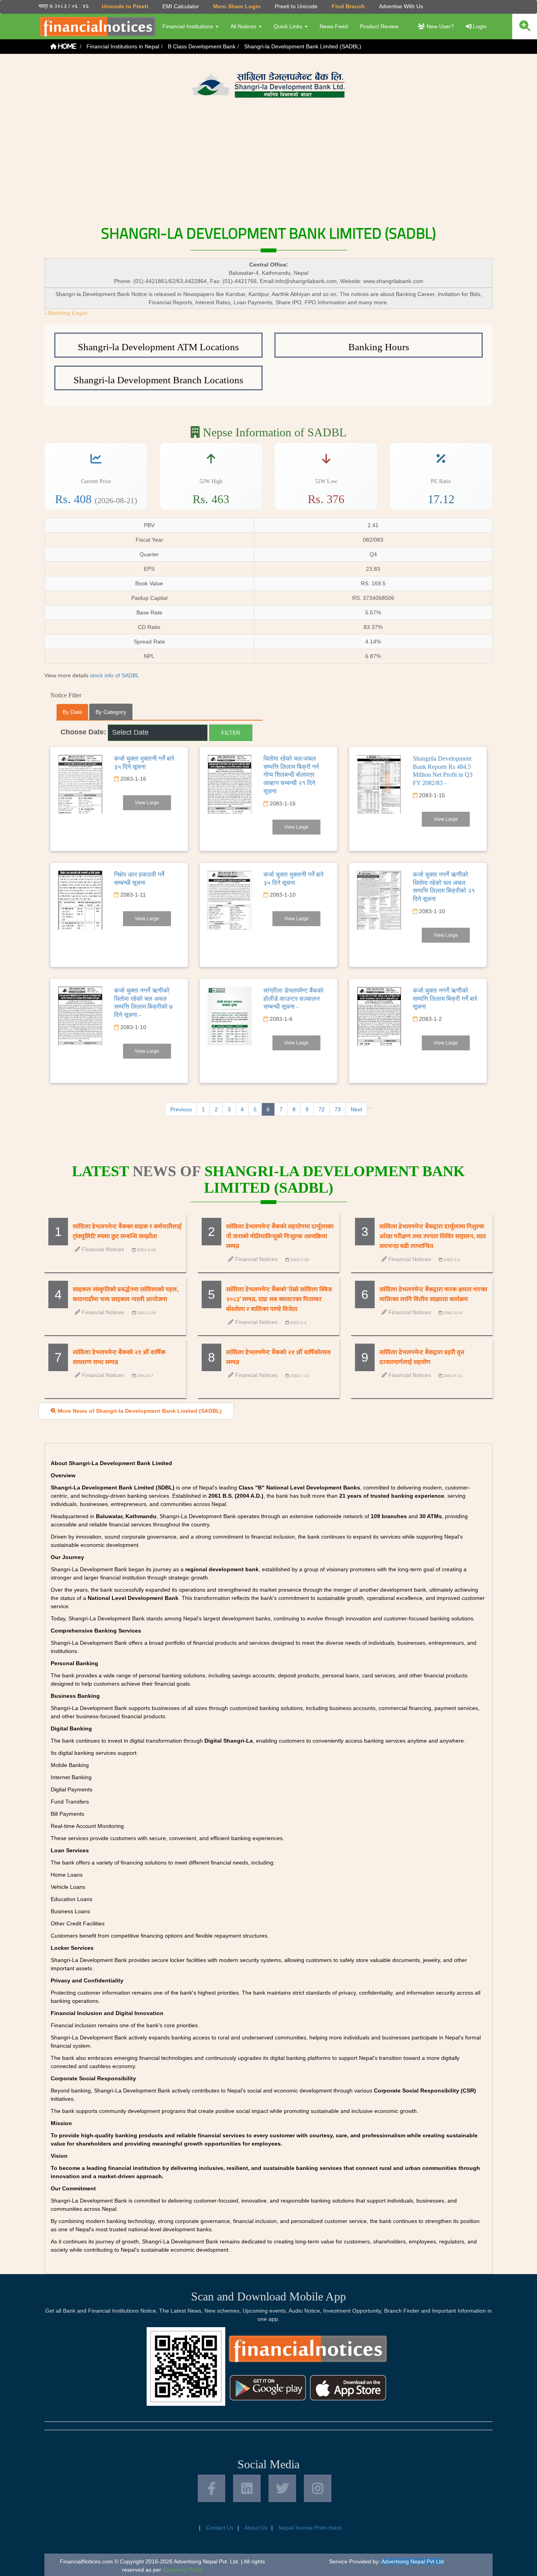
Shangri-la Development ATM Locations (158, 347)
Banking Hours (379, 347)
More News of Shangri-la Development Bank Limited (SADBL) (139, 1411)
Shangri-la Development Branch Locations (158, 380)
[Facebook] (211, 2488)
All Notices (244, 26)
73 (338, 1109)
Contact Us (220, 2528)
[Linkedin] (247, 2488)
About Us (256, 2528)
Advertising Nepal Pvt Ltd (413, 2561)
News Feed (334, 26)
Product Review (379, 26)
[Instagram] (318, 2488)
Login (479, 26)
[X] (282, 2488)
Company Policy (183, 2570)
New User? (440, 26)
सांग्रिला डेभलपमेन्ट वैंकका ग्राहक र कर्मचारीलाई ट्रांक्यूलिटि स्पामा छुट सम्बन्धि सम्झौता (127, 1232)
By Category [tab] (111, 712)
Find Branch (348, 6)
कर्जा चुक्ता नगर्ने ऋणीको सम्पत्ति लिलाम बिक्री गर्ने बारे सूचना (445, 999)
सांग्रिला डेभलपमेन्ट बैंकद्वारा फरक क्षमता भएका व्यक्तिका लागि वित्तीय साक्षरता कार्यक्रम (433, 1294)
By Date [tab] (72, 712)
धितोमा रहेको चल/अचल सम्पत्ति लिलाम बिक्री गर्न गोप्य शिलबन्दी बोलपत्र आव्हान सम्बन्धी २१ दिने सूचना (291, 775)
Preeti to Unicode (296, 6)
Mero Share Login (237, 6)
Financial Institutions (189, 26)
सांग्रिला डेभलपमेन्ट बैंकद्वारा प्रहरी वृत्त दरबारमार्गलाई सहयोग (422, 1357)
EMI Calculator (181, 6)
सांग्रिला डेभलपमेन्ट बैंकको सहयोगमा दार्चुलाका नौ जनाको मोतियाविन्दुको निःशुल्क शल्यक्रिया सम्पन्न (280, 1237)
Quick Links (289, 26)
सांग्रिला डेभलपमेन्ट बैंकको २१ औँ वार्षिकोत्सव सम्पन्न (278, 1357)
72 (322, 1109)
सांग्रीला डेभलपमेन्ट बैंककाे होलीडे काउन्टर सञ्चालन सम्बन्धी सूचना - (293, 999)
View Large (147, 803)
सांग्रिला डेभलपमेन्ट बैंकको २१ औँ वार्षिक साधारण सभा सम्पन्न (119, 1357)
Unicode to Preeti (125, 6)
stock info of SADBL (115, 675)
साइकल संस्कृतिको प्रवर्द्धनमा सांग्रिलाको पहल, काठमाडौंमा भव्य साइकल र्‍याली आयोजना (126, 1294)
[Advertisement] (268, 160)
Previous (181, 1109)
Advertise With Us (401, 6)
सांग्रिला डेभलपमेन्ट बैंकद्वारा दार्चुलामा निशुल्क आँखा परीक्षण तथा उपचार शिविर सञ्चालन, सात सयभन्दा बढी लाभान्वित (433, 1237)
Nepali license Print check (310, 2528)
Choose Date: (83, 732)
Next (356, 1109)
